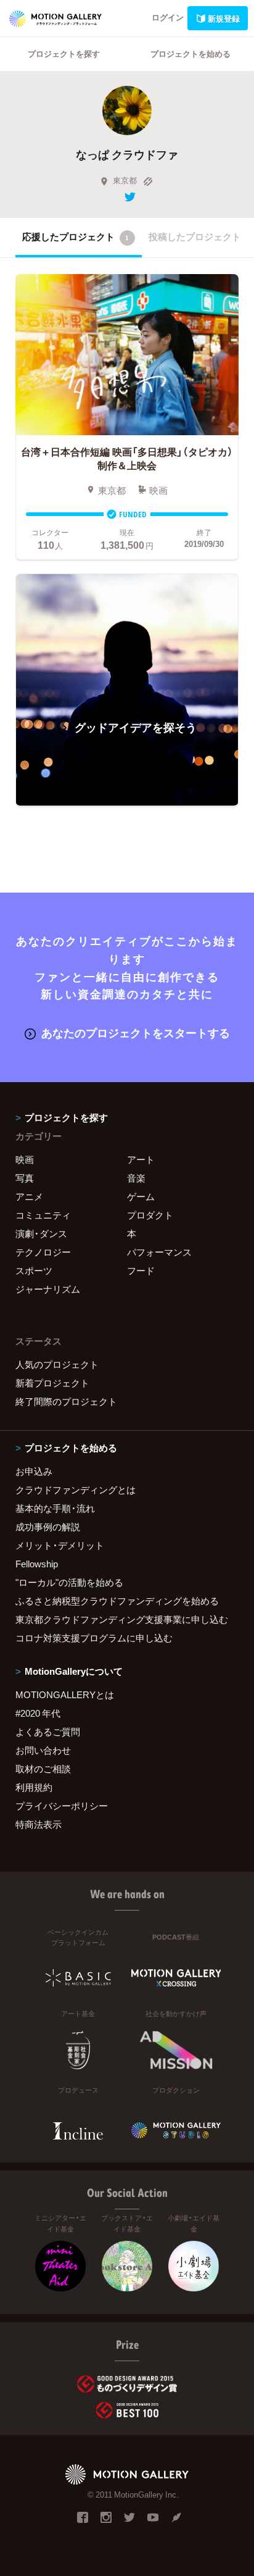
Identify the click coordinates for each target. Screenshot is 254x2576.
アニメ (29, 1196)
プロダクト (150, 1215)
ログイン (168, 17)
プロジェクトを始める (190, 53)
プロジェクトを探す (64, 53)
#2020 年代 (38, 1713)
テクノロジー (43, 1252)
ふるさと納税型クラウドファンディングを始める (117, 1601)
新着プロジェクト (52, 1383)
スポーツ (34, 1270)
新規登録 (224, 18)
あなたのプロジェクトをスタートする (136, 1032)
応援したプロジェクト (76, 236)
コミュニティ (43, 1215)
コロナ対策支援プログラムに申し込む (94, 1638)
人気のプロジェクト (57, 1364)
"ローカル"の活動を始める (69, 1582)
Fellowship (37, 1564)
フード (141, 1270)
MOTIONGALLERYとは (65, 1694)
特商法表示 (39, 1824)
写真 (25, 1178)
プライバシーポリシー (62, 1806)
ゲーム (141, 1196)
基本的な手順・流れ (55, 1508)
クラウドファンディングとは (76, 1490)
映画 (25, 1159)
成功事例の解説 (48, 1527)
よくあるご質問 (48, 1732)
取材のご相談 (43, 1769)
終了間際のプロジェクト (66, 1401)
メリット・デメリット (60, 1545)
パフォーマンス (159, 1252)
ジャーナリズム (48, 1289)
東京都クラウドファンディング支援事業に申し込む (122, 1619)
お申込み (34, 1471)
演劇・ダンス (41, 1233)
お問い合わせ (43, 1750)
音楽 (136, 1178)
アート (141, 1159)
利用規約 (34, 1787)
